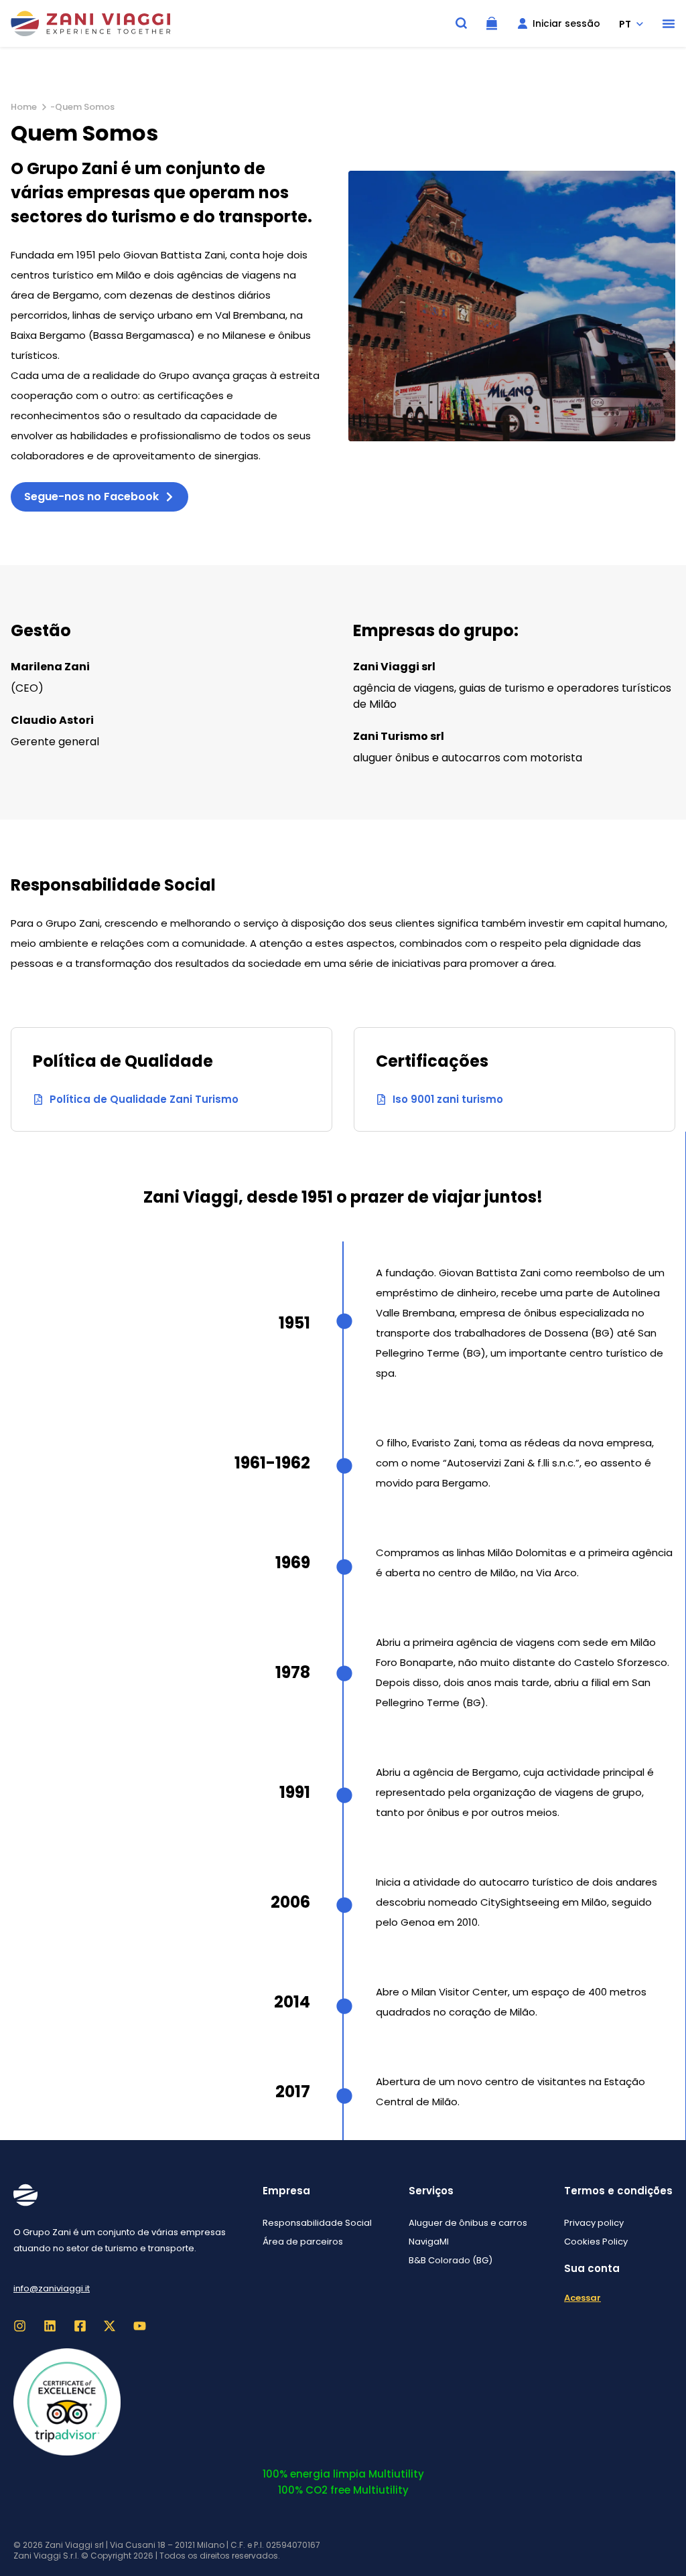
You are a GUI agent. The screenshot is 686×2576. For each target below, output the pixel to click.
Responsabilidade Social (317, 2223)
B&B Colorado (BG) (451, 2260)
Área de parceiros (303, 2242)
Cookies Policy (596, 2242)
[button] (669, 23)
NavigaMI (429, 2242)
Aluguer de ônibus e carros (468, 2223)
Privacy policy (594, 2223)
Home (24, 107)
